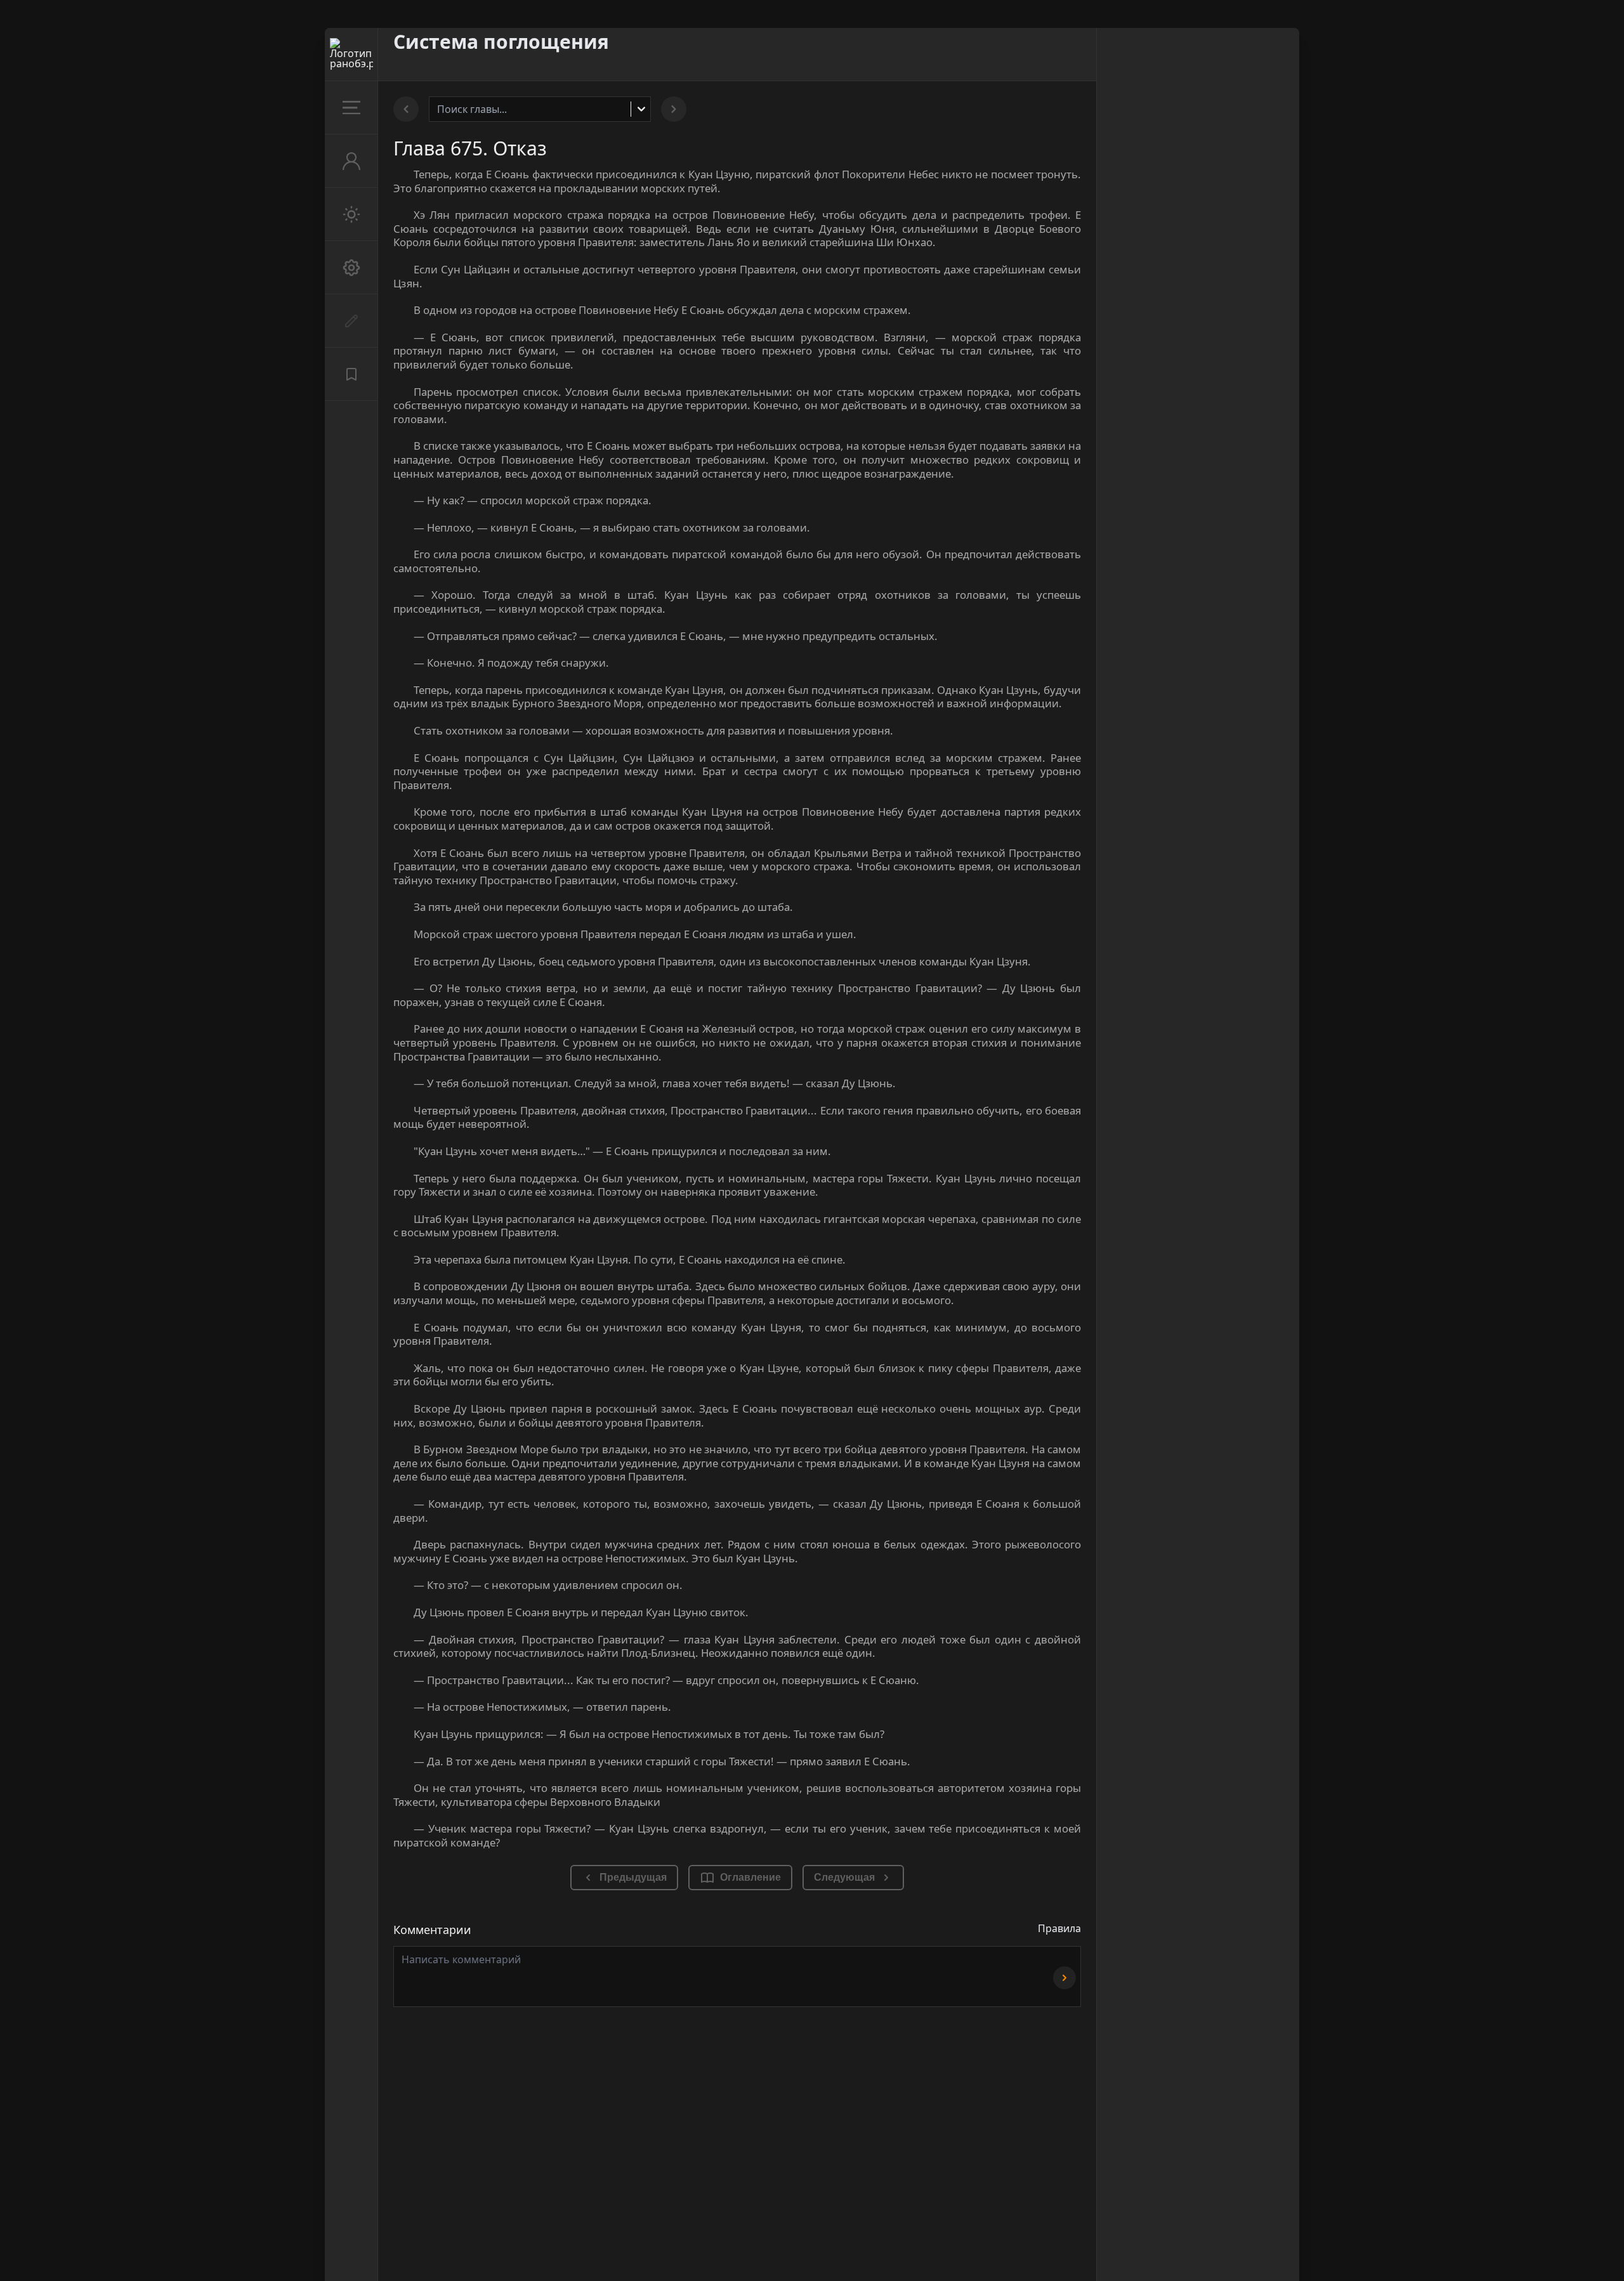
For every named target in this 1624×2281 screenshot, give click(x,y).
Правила (1059, 1928)
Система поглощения (501, 42)
